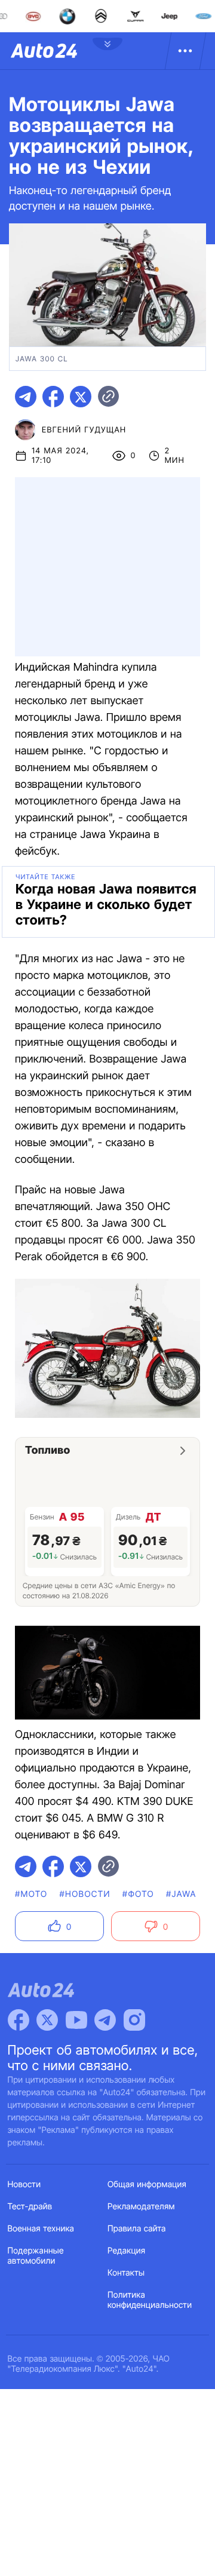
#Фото (138, 1894)
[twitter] (81, 397)
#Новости (85, 1894)
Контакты (126, 2273)
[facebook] (53, 397)
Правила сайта (137, 2229)
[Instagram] (134, 2020)
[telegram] (26, 397)
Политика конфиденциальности (150, 2300)
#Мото (31, 1894)
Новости (24, 2184)
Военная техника (41, 2229)
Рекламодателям (141, 2207)
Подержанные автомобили (36, 2256)
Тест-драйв (30, 2207)
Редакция (126, 2251)
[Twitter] (47, 2020)
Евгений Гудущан (84, 430)
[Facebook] (19, 2020)
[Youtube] (76, 2020)
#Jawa (181, 1894)
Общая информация (147, 2184)
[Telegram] (105, 2020)
